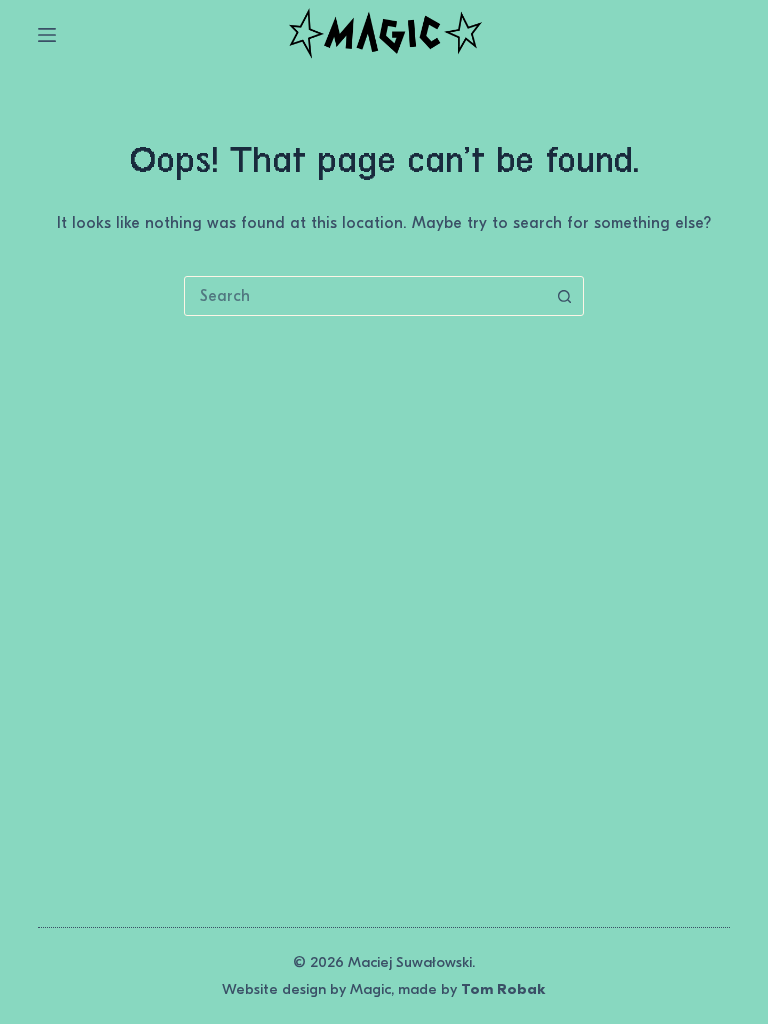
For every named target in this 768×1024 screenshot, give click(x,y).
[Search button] (564, 296)
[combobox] (365, 296)
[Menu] (47, 35)
